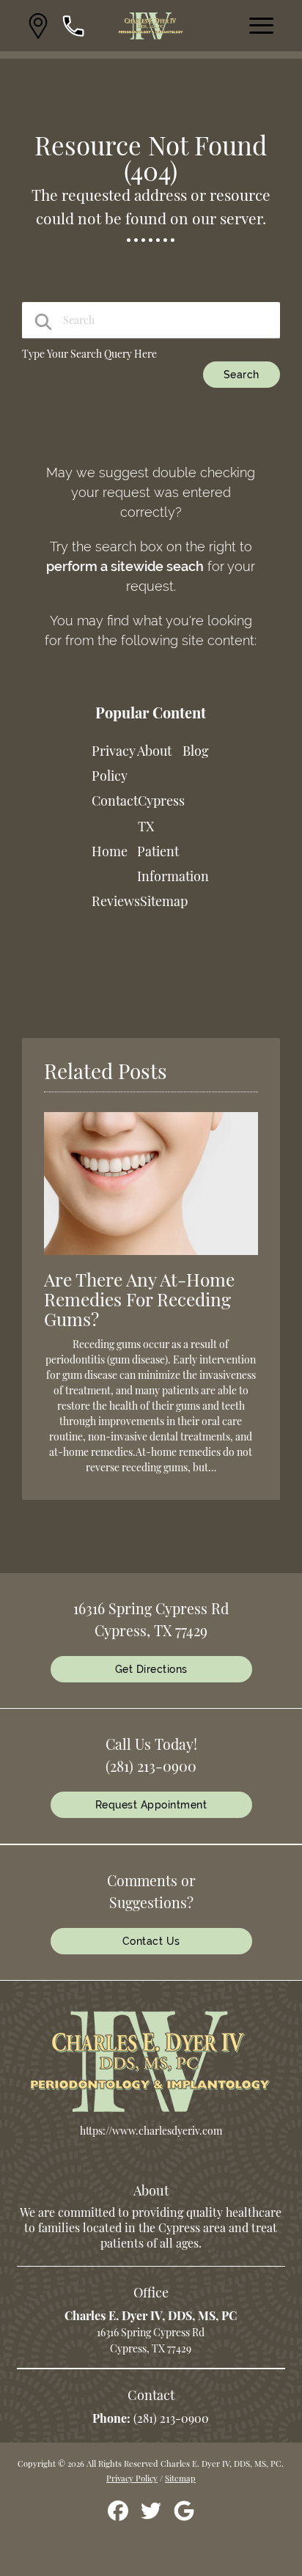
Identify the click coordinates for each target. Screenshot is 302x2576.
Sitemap (164, 901)
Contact (115, 801)
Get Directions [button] (151, 1669)
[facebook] (119, 2516)
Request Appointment (151, 1805)
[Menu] (262, 26)
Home (110, 851)
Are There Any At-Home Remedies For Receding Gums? (139, 1299)
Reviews (116, 901)
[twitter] (152, 2516)
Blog (196, 751)
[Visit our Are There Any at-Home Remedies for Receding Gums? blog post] (151, 1258)
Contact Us (151, 1941)
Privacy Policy (132, 2478)
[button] (38, 26)
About (154, 751)
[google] (184, 2516)
